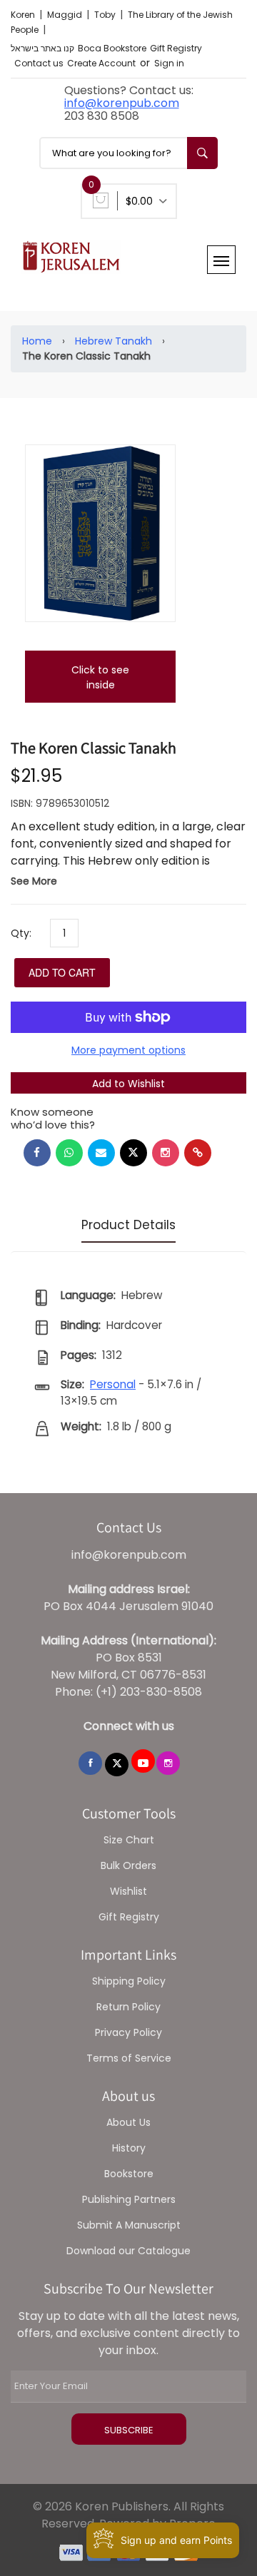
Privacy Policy (128, 2032)
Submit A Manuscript (129, 2225)
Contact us (39, 63)
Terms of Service (129, 2058)
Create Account (101, 63)
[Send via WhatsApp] (69, 1153)
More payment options (128, 1050)
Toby (106, 15)
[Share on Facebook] (37, 1153)
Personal (113, 1384)
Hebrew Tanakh (114, 341)
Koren (24, 15)
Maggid (66, 15)
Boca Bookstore (112, 48)
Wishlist (128, 1891)
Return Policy (128, 2007)
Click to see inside (100, 677)
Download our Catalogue (128, 2251)
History (129, 2148)
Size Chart (129, 1840)
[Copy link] (198, 1153)
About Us (128, 2122)
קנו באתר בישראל (42, 48)
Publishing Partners (129, 2199)
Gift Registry (176, 48)
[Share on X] (133, 1153)
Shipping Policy (129, 1981)
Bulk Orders (128, 1865)
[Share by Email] (101, 1153)
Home (37, 341)
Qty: (21, 933)
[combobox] (128, 153)
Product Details (128, 1225)
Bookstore (129, 2174)
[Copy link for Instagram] (166, 1153)
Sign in (169, 63)
